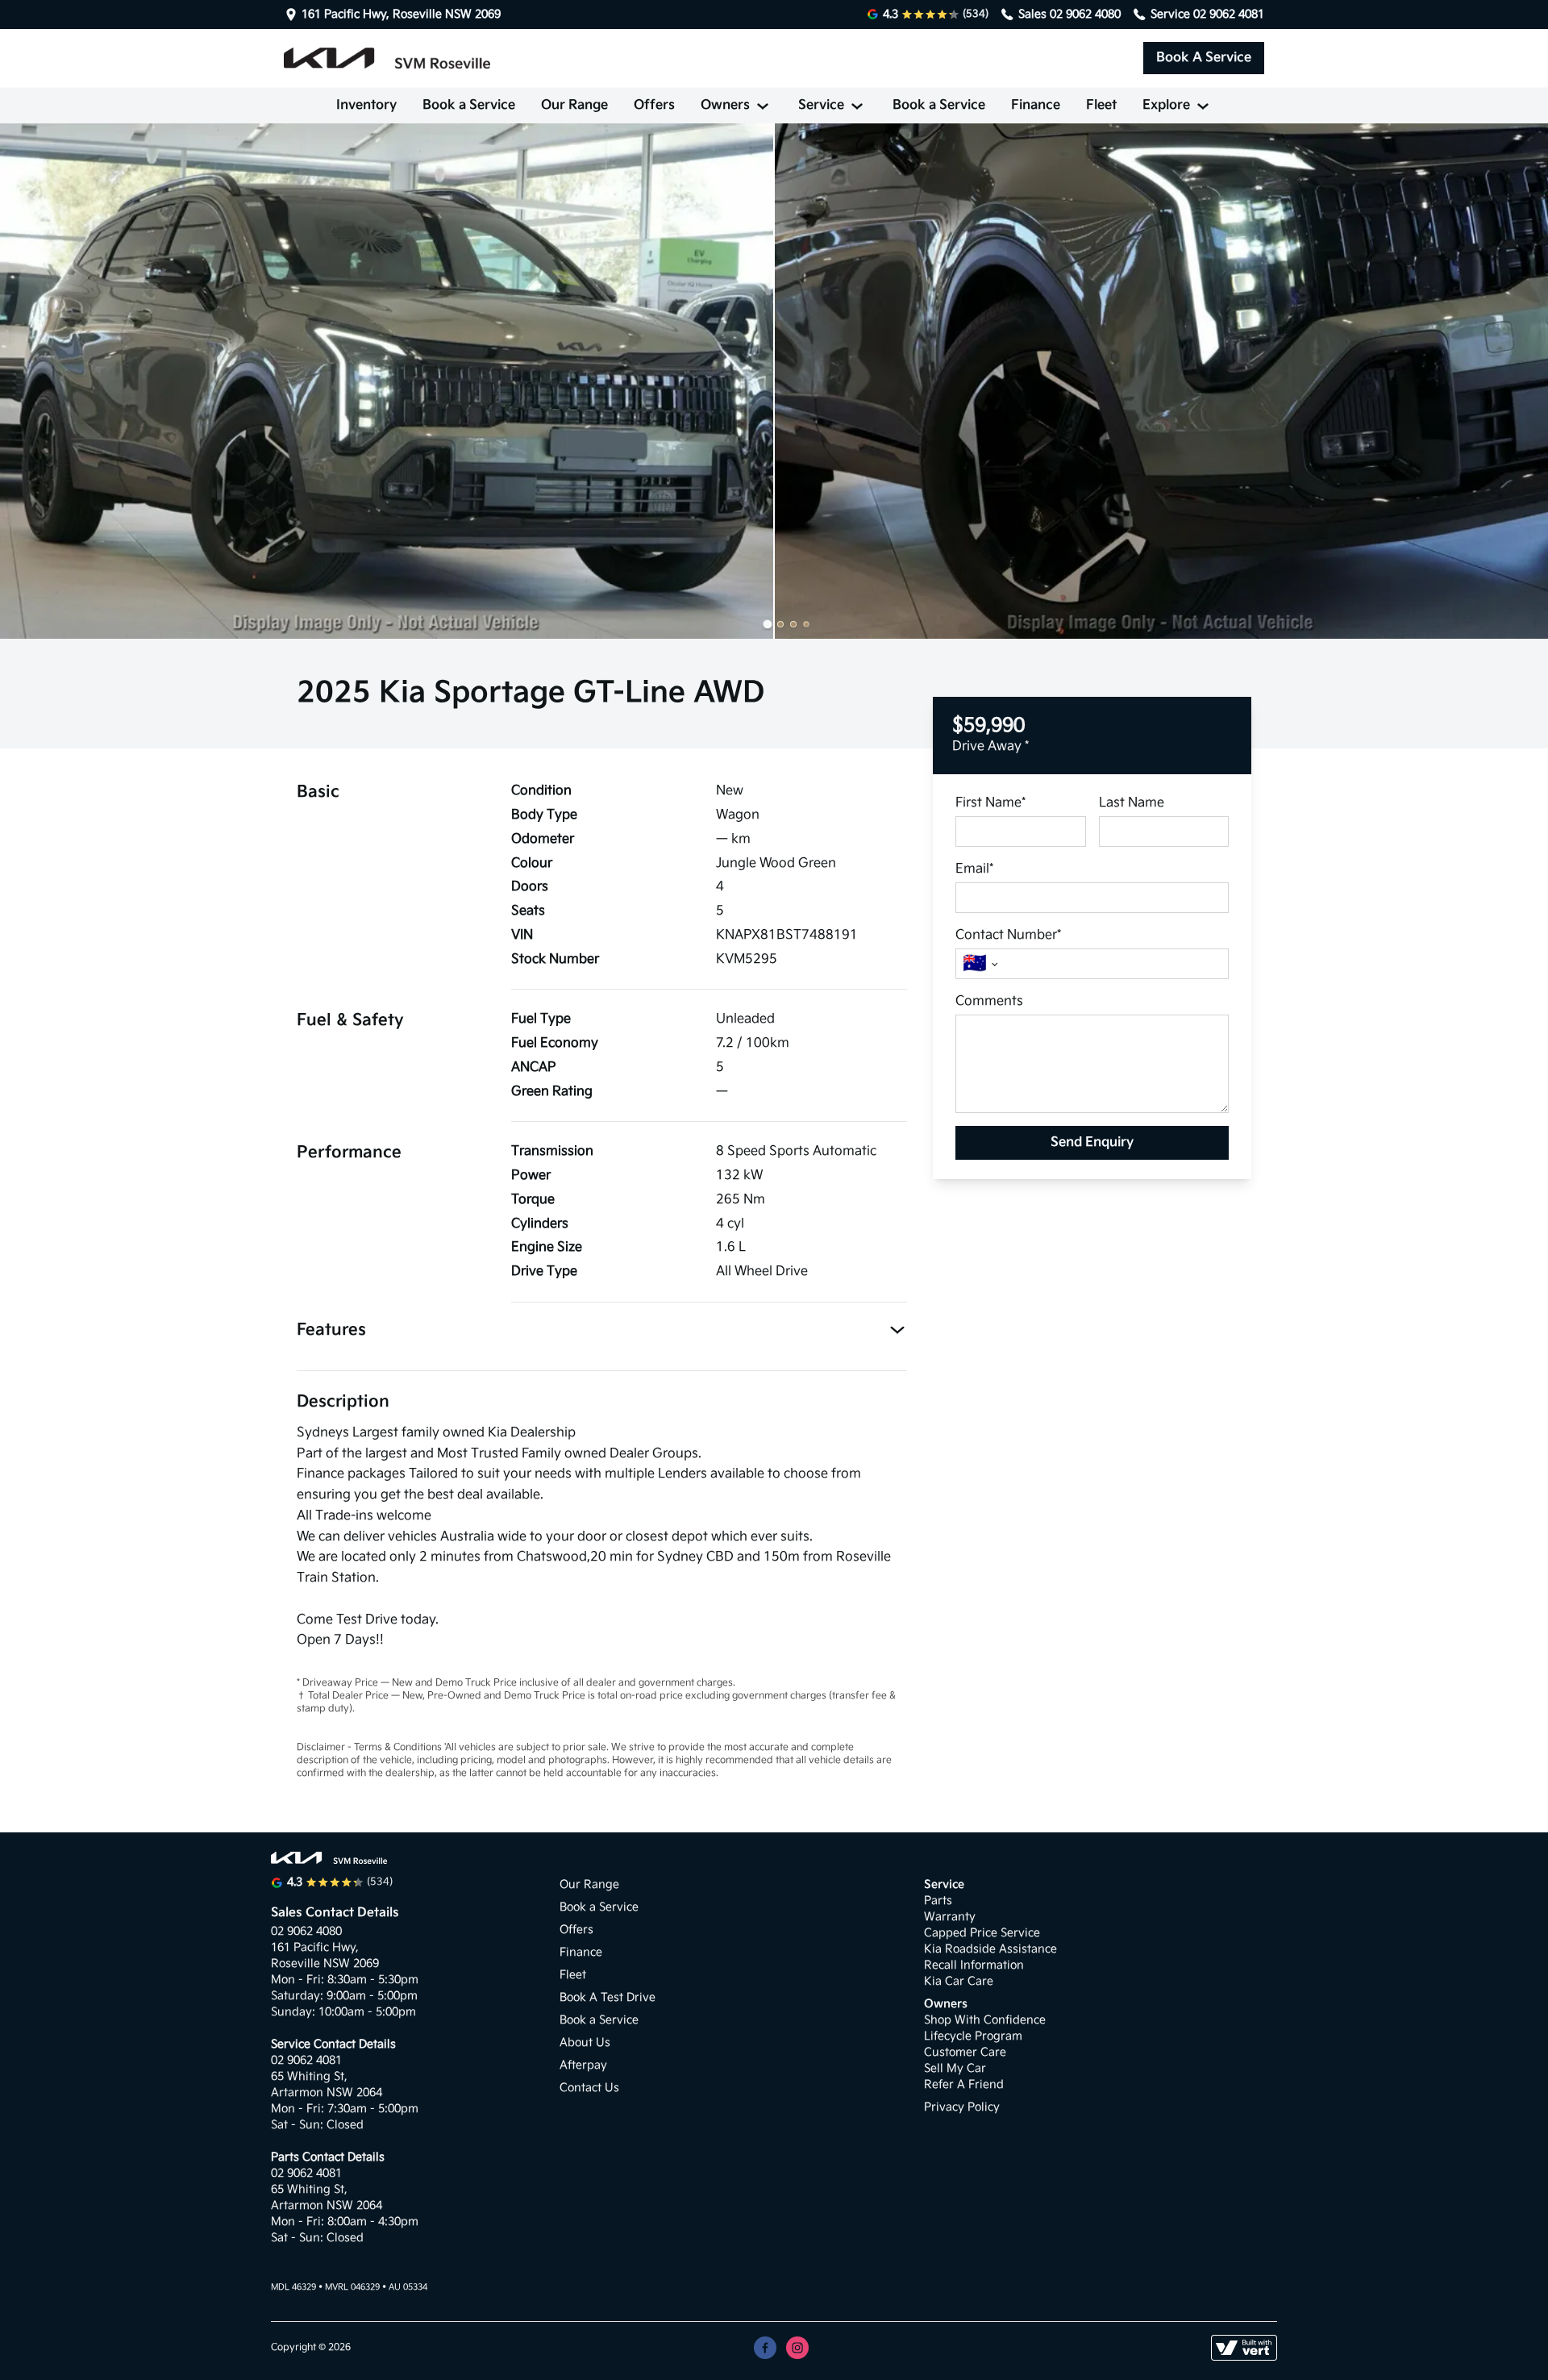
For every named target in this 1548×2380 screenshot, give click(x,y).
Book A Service (1204, 58)
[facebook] (765, 2348)
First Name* (990, 803)
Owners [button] (725, 105)
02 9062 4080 (1085, 14)
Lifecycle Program (973, 2036)
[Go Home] (387, 58)
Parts (938, 1901)
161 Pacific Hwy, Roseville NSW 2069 (401, 15)
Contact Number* (1008, 935)
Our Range (574, 105)
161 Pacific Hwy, (316, 1947)
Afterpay (583, 2065)
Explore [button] (1166, 105)
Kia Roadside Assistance (990, 1949)
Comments (989, 1001)
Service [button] (821, 105)
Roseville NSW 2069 (325, 1963)
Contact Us (589, 2088)
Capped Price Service (982, 1933)
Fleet (1101, 105)
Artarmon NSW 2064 (327, 2092)
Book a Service (469, 105)
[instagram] (797, 2348)
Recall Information (974, 1965)
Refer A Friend (964, 2084)
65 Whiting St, (311, 2076)
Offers (654, 105)
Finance (1036, 105)
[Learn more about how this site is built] (1244, 2348)
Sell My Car (955, 2068)
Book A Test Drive (608, 1997)
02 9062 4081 (1229, 14)
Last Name (1132, 803)
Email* (974, 869)
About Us (585, 2042)
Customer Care (965, 2052)
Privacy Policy (962, 2107)
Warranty (950, 1917)
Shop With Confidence (985, 2020)
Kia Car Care (959, 1981)
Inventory (366, 105)
